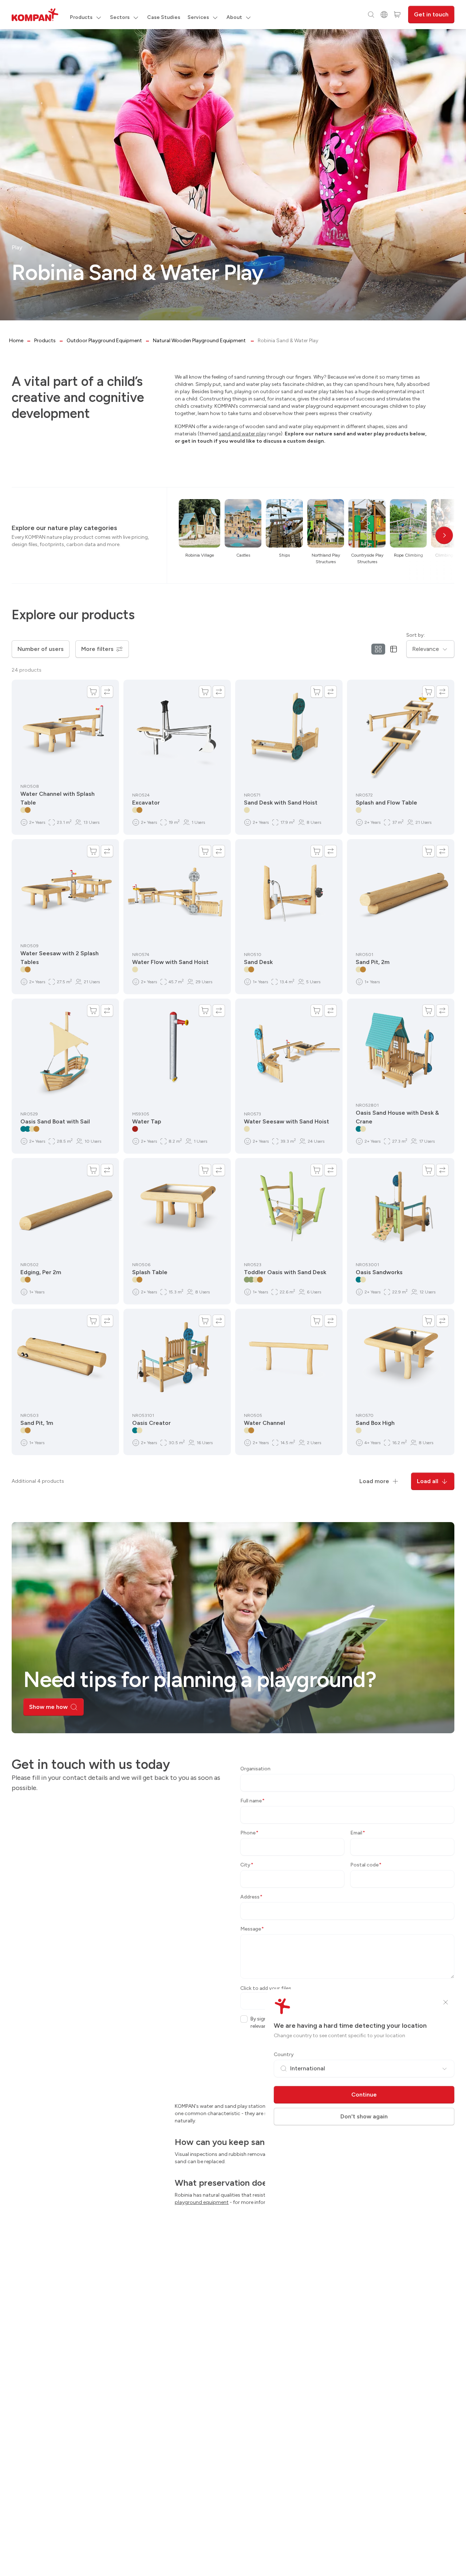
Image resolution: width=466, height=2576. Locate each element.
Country (284, 2055)
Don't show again (364, 2116)
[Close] (446, 2002)
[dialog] (233, 1288)
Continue (364, 2095)
